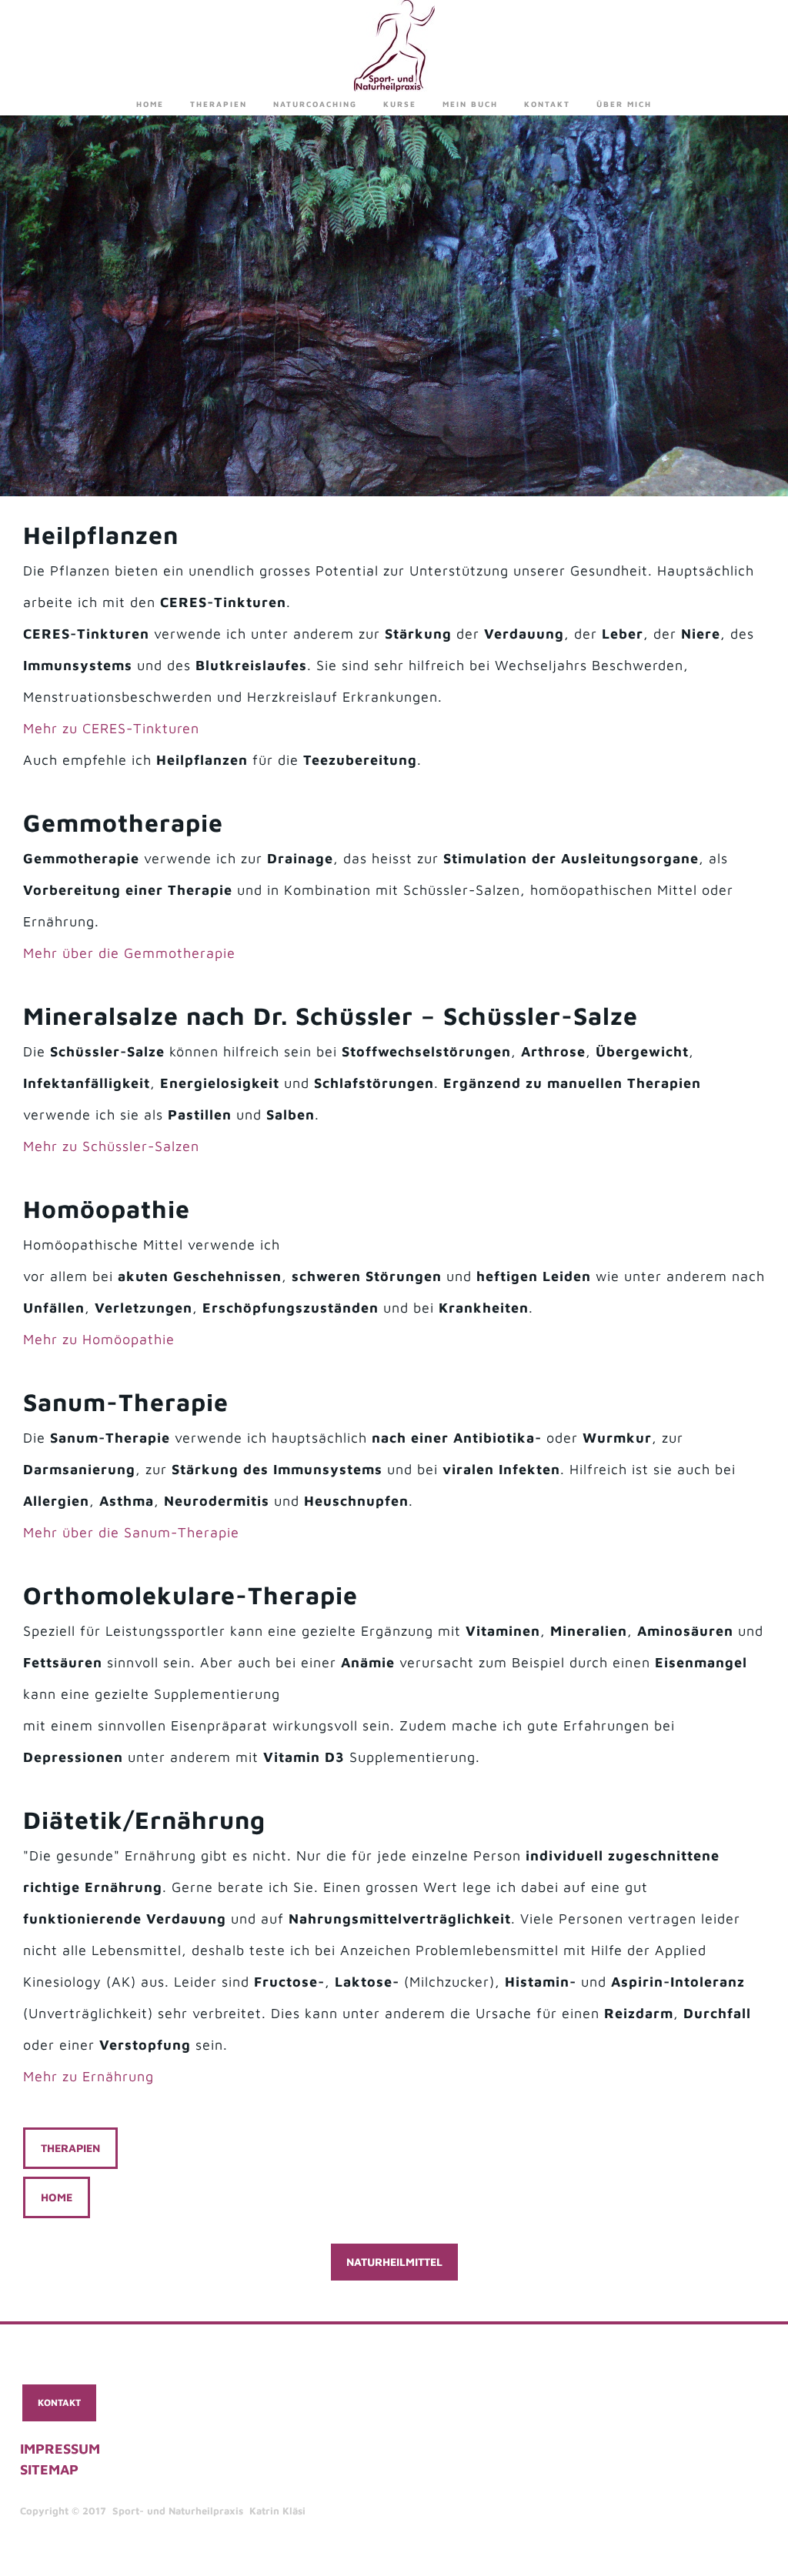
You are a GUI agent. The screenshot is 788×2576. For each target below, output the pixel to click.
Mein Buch (470, 104)
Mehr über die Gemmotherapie (129, 953)
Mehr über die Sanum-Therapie (131, 1532)
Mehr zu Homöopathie (99, 1339)
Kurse (400, 104)
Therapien (219, 104)
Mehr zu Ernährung (88, 2076)
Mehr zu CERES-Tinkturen (111, 728)
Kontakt (547, 104)
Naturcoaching (315, 104)
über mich (624, 104)
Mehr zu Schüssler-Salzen (111, 1146)
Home (150, 104)
